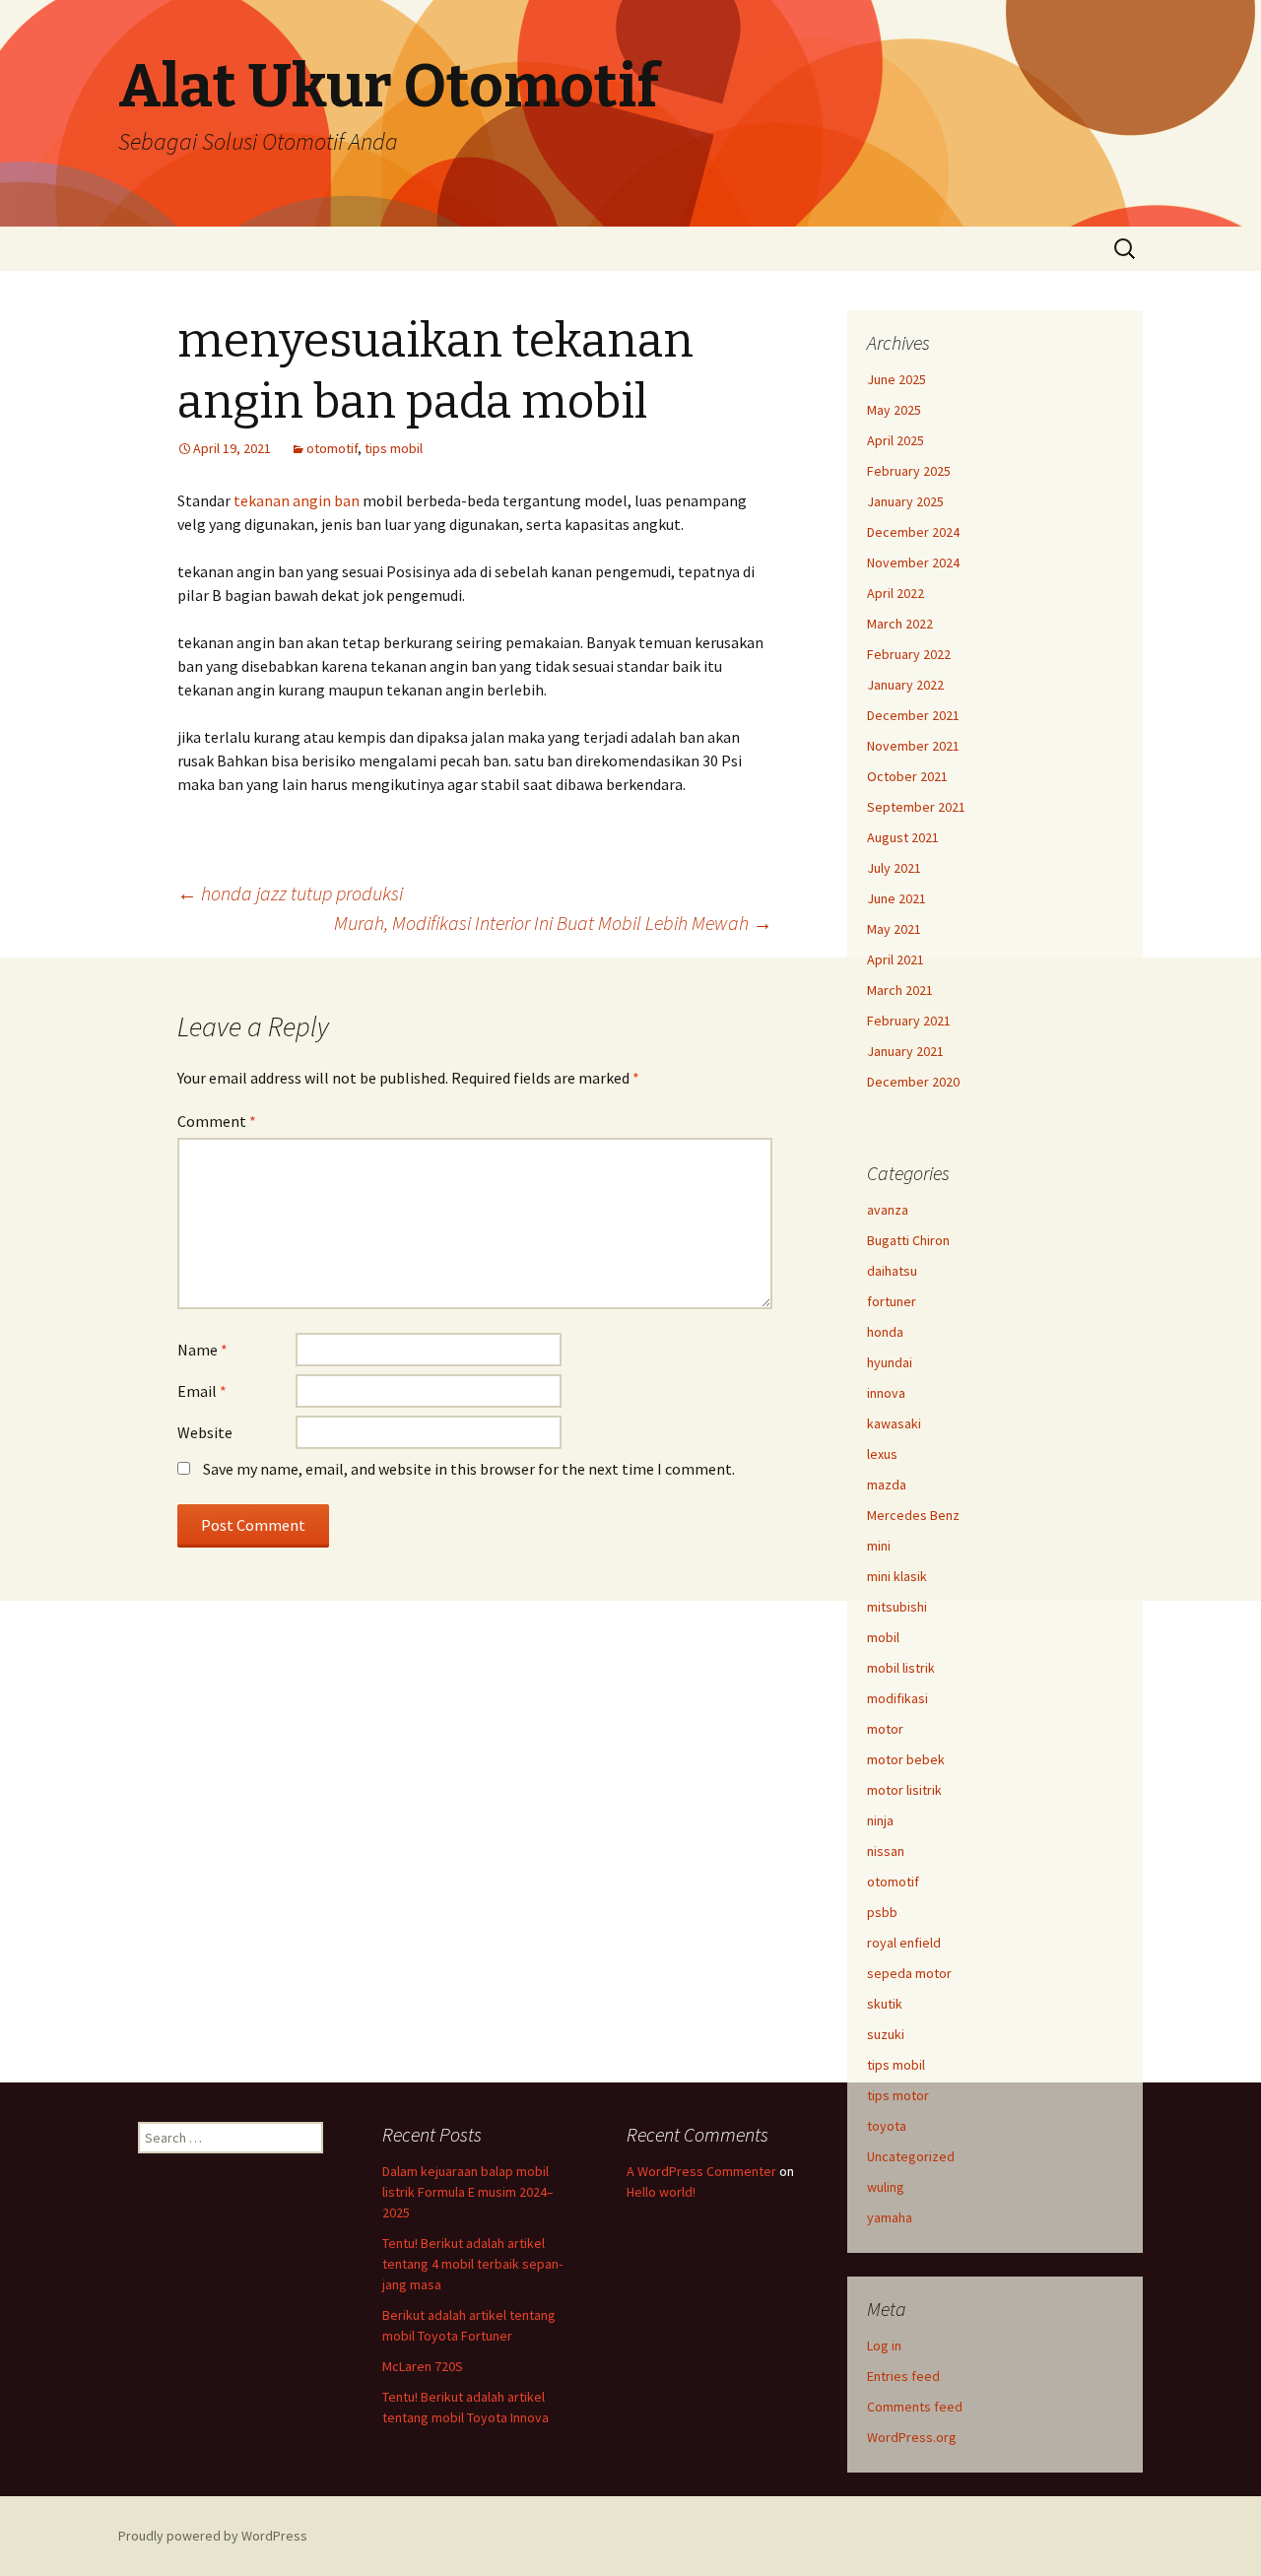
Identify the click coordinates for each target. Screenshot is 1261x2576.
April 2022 (896, 593)
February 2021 (909, 1021)
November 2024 (913, 562)
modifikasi (897, 1698)
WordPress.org (912, 2437)
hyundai (890, 1362)
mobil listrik (901, 1668)
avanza (888, 1210)
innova (886, 1393)
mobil (883, 1637)
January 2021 (905, 1051)
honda (885, 1332)
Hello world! (661, 2192)
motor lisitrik (904, 1790)
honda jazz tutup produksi (290, 893)
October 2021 (907, 776)
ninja (880, 1820)
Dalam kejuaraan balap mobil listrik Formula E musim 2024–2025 (468, 2192)
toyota (887, 2126)
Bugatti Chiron (908, 1240)
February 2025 (909, 471)
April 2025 (896, 440)
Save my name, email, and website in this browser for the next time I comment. (469, 1469)
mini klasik (897, 1576)
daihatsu (892, 1271)
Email (202, 1391)
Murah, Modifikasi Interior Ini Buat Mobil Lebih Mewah (553, 923)
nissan (886, 1851)
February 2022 (909, 654)
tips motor (898, 2095)
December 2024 (913, 532)
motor (885, 1729)
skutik (885, 2004)
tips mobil (394, 448)
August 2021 (903, 837)
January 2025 (905, 501)
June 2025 (896, 379)
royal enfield (904, 1943)
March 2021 (900, 990)
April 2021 (896, 959)
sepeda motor (909, 1973)
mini (879, 1546)
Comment (217, 1121)
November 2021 (913, 746)
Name (202, 1350)
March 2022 (900, 624)
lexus (882, 1454)
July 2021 (894, 868)
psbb (882, 1912)
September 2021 (916, 807)
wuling (886, 2187)
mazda (887, 1485)
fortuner (892, 1301)
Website (205, 1432)
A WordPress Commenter (701, 2171)
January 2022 (905, 685)
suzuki (886, 2034)
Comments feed (915, 2407)
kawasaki (894, 1423)
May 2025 (894, 410)
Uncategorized (911, 2156)
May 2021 (894, 929)
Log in (884, 2345)
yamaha (890, 2217)
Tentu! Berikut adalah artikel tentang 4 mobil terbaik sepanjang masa (472, 2264)
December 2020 (913, 1082)
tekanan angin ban (297, 500)
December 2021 (913, 715)
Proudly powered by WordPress (213, 2536)
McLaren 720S (423, 2366)
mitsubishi (897, 1607)
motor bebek (906, 1759)
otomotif (332, 448)
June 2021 (896, 898)
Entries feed (903, 2376)
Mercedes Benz (913, 1515)
